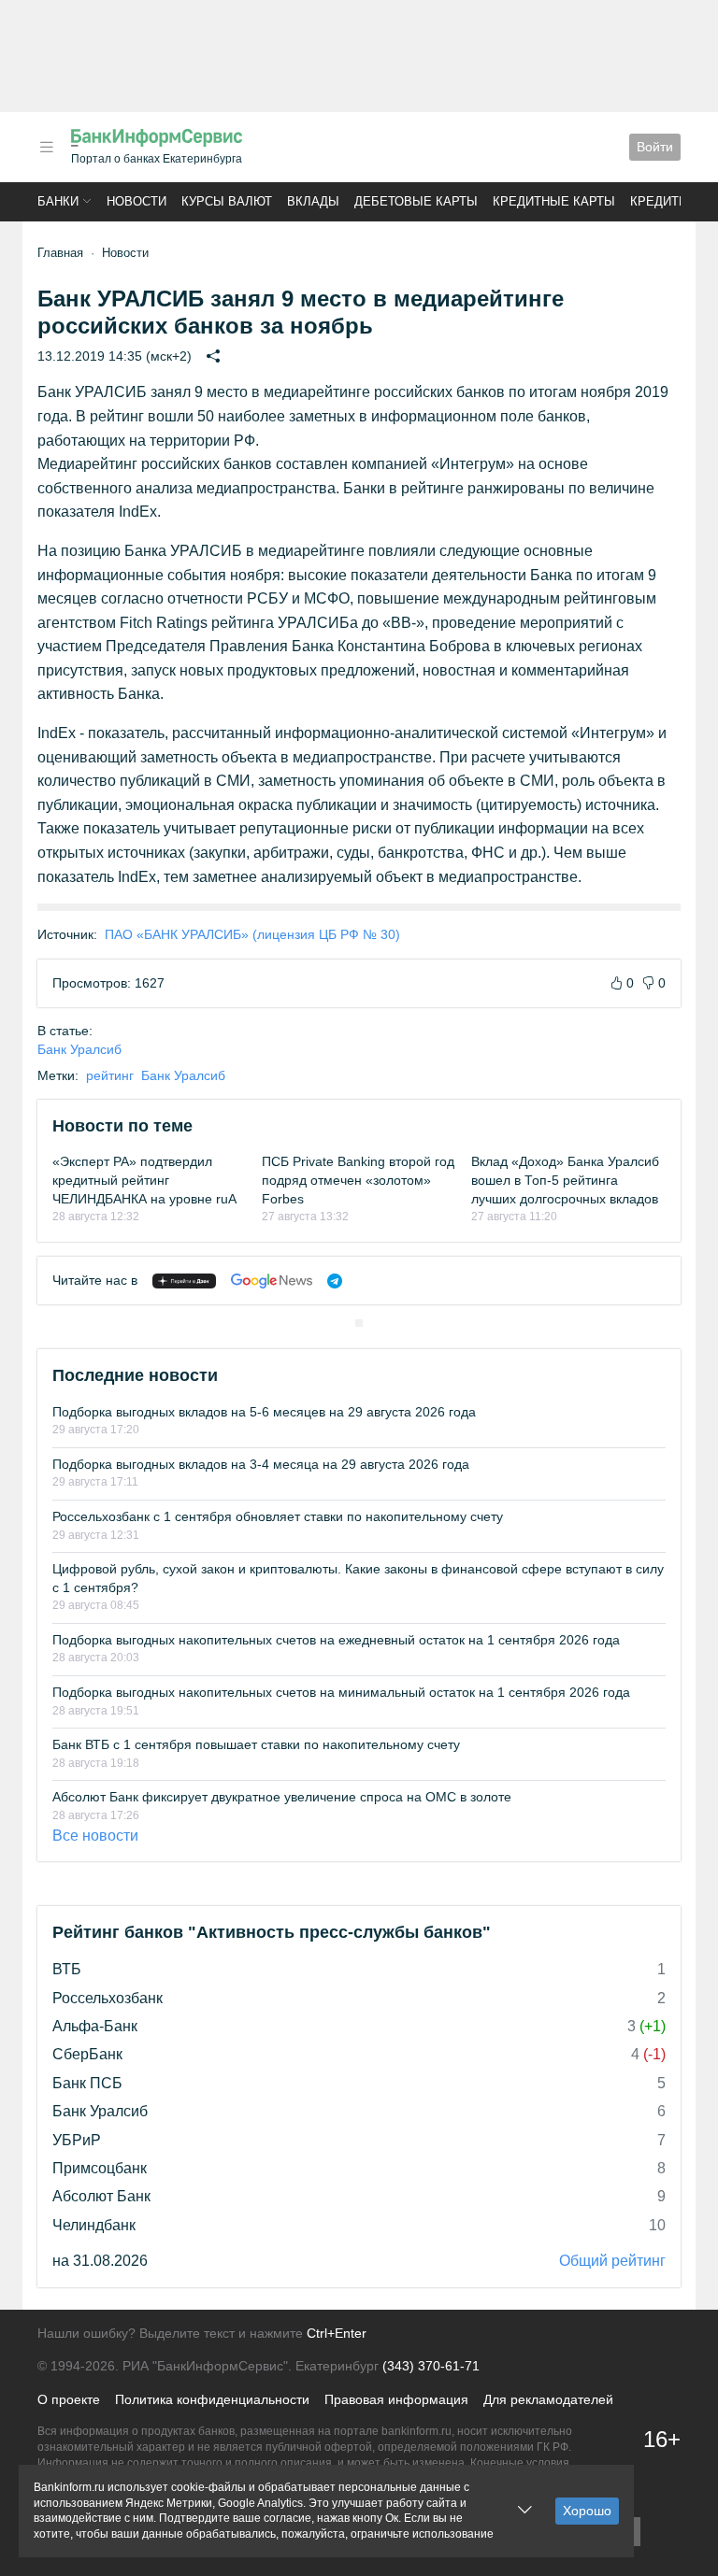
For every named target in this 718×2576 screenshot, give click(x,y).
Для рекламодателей (548, 2399)
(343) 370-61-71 (431, 2366)
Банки (58, 201)
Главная (60, 253)
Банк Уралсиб (79, 1049)
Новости (136, 201)
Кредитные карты (554, 201)
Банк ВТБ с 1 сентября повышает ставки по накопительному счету (256, 1744)
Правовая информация (396, 2399)
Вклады (313, 201)
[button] (47, 147)
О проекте (69, 2399)
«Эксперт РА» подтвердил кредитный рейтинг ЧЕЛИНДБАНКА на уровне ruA (144, 1180)
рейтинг (110, 1075)
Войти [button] (655, 147)
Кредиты (660, 201)
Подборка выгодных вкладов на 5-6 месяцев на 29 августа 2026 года (264, 1412)
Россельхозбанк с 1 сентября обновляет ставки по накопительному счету (278, 1516)
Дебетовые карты (416, 201)
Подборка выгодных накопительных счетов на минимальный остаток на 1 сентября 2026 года (341, 1692)
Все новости (95, 1836)
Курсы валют (227, 201)
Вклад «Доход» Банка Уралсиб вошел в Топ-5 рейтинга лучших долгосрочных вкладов (565, 1180)
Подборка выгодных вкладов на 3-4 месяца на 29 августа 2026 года (261, 1464)
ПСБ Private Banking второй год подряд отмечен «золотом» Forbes (358, 1180)
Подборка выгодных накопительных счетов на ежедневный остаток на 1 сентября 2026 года (336, 1640)
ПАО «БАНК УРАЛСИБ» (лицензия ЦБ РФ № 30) (252, 934)
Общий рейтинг (612, 2261)
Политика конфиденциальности (212, 2399)
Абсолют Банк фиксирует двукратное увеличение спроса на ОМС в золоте (282, 1797)
